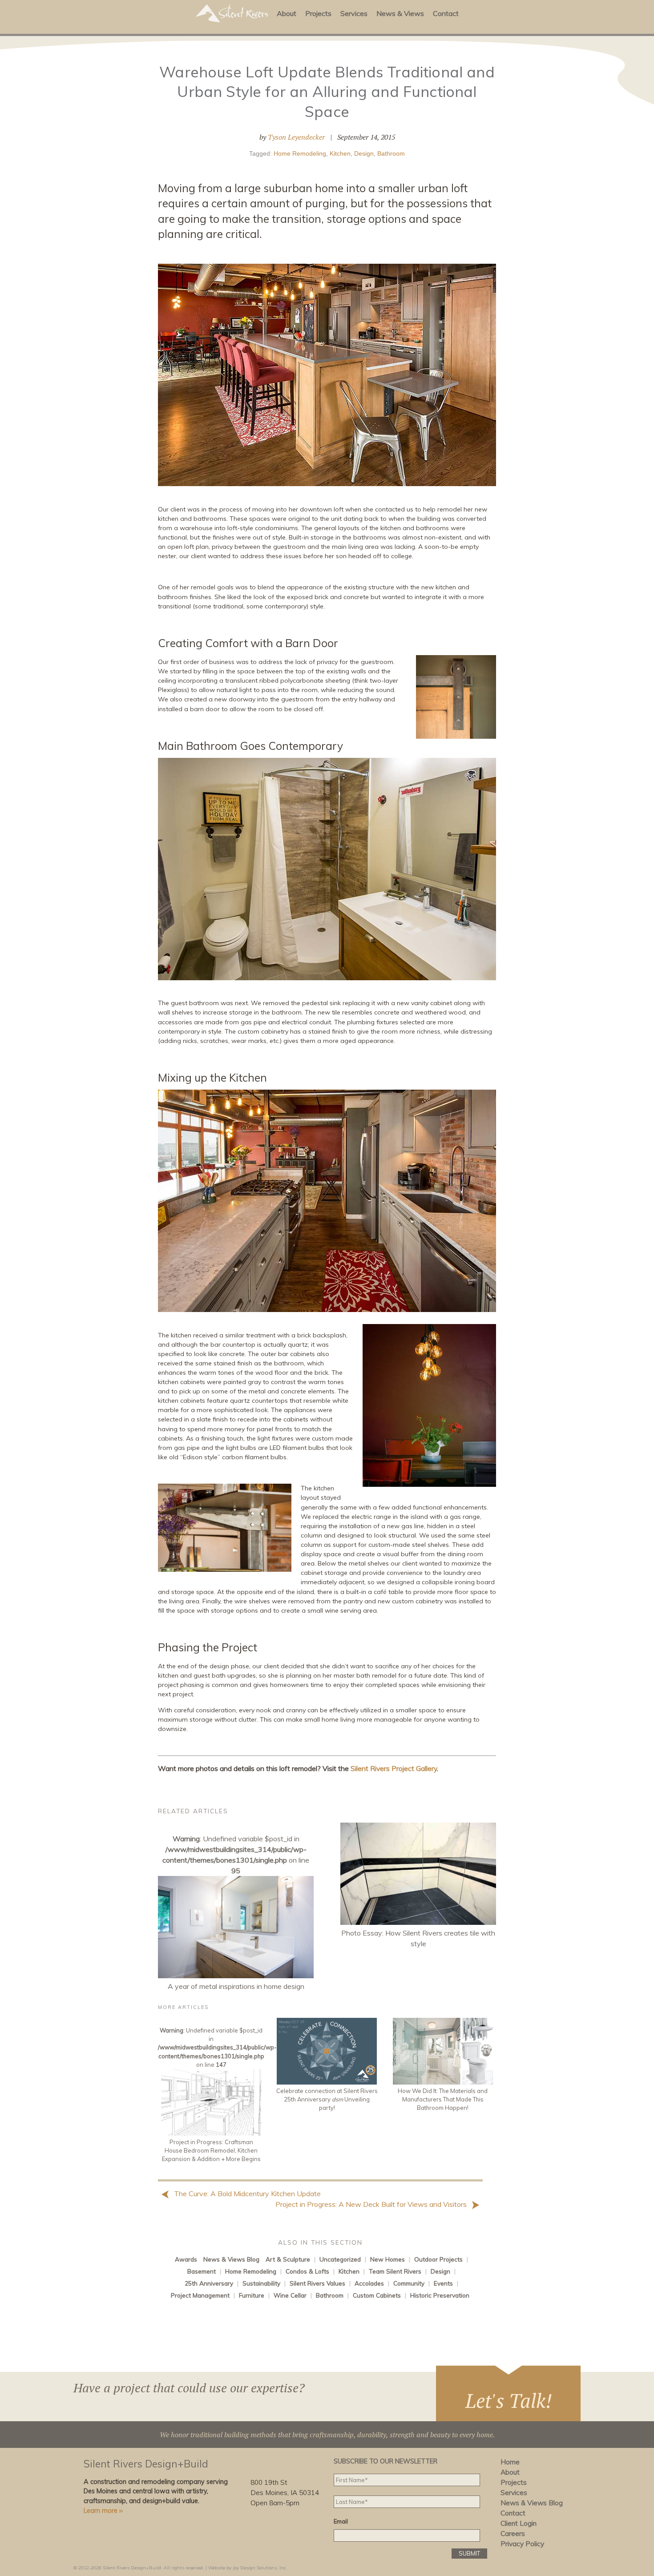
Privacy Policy (522, 2544)
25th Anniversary (209, 2283)
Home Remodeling (300, 153)
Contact (446, 13)
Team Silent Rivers (395, 2271)
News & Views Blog (231, 2259)
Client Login (519, 2523)
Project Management (200, 2295)
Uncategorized (340, 2259)
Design (364, 153)
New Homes (388, 2259)
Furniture (252, 2295)
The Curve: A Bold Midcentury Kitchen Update (246, 2194)
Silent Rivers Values (317, 2283)
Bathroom (391, 153)
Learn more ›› (103, 2511)
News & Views (400, 13)
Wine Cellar (290, 2295)
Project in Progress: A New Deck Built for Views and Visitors (372, 2204)
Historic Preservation (440, 2295)
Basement (202, 2271)
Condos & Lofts (307, 2271)
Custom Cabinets (377, 2295)
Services (354, 13)
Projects (318, 13)
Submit (469, 2553)
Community (409, 2283)
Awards (186, 2259)
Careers (513, 2534)
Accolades (369, 2283)
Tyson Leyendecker (296, 137)
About (287, 13)
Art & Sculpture (288, 2259)
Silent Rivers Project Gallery (394, 1768)
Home (510, 2462)
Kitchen (340, 153)
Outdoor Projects (438, 2259)
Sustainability (261, 2283)
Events (443, 2283)
